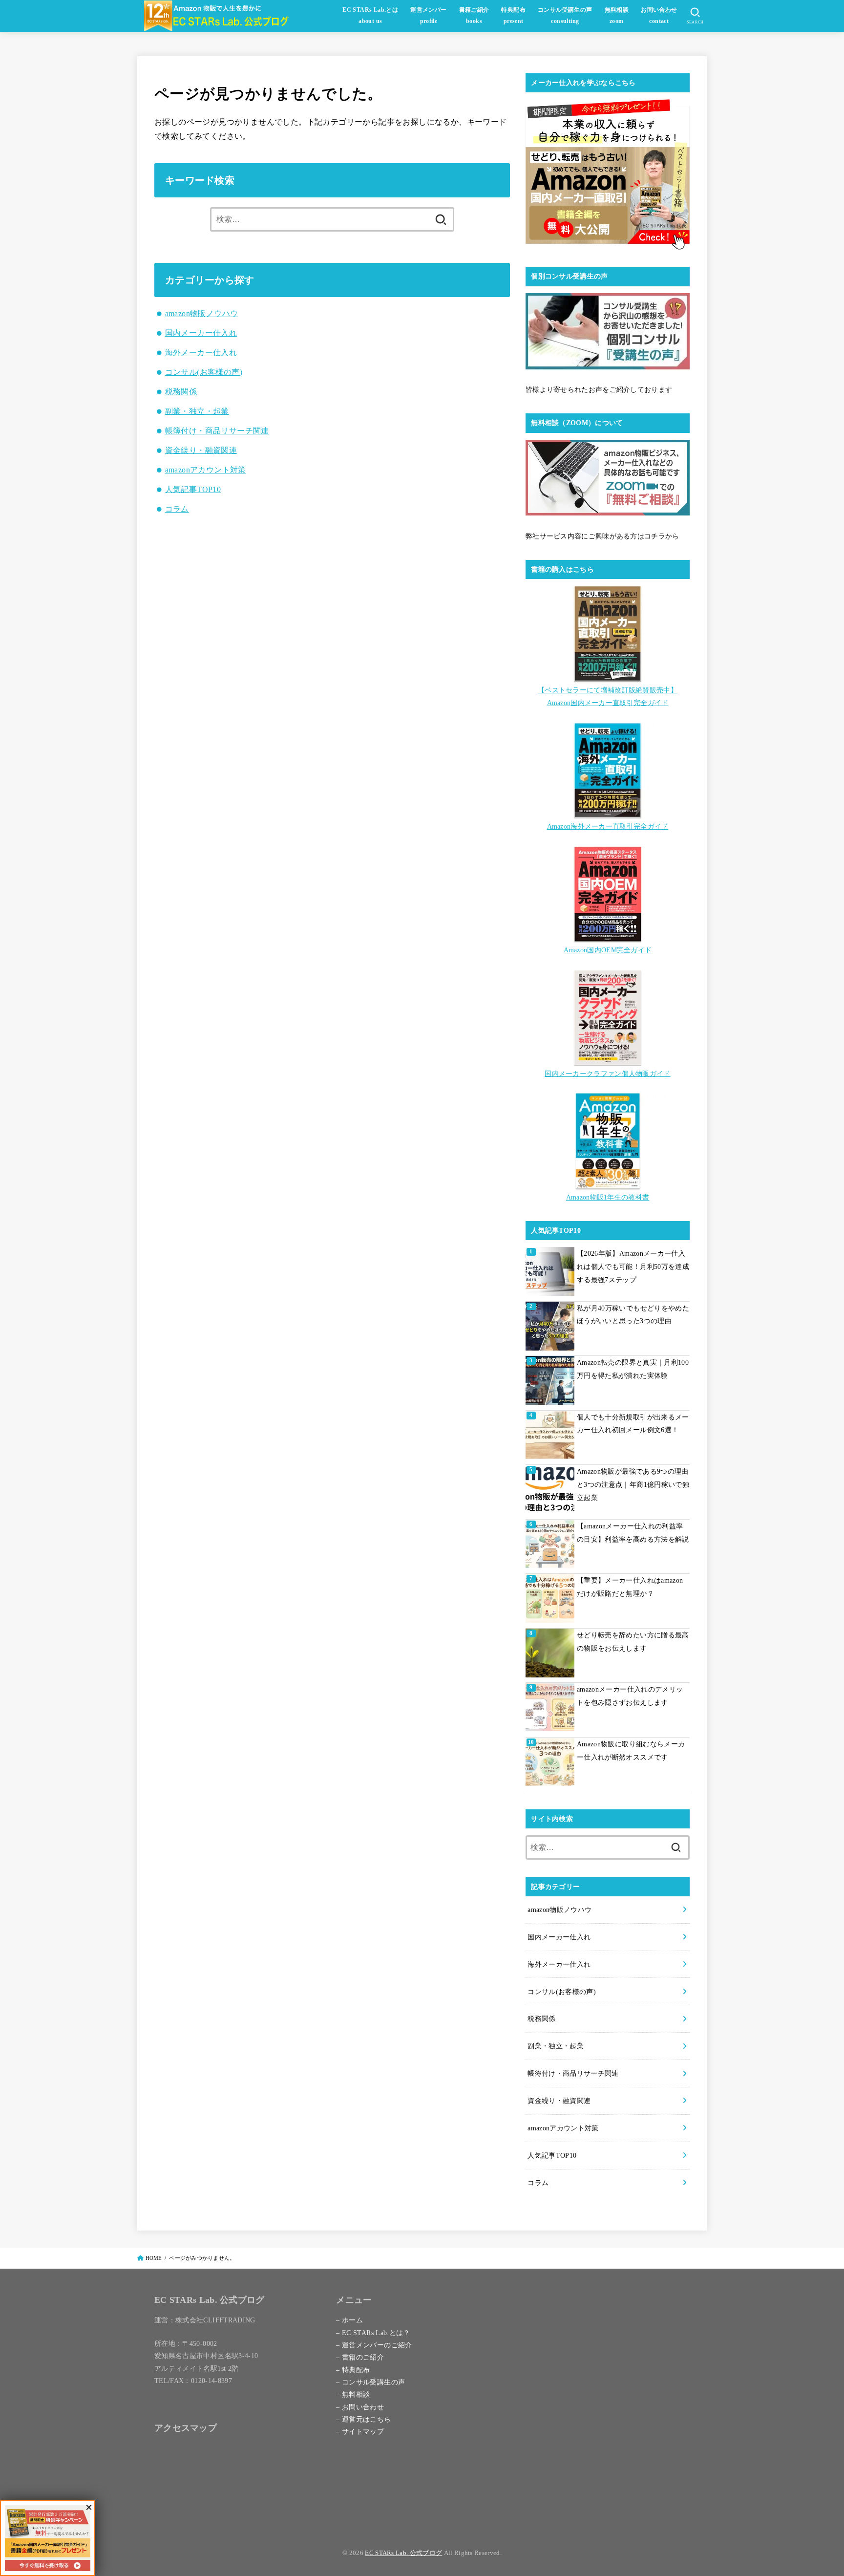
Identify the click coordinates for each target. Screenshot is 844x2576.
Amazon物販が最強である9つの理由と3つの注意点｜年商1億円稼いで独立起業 (633, 1484)
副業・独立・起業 (197, 411)
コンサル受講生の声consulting (565, 16)
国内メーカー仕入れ (201, 333)
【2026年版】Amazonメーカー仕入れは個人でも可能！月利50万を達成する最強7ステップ (633, 1266)
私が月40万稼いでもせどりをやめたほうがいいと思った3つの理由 (633, 1315)
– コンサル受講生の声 (370, 2382)
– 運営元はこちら (363, 2419)
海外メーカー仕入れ (201, 353)
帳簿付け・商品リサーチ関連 (217, 431)
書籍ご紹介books (474, 16)
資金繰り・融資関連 (201, 450)
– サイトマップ (360, 2431)
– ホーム (349, 2320)
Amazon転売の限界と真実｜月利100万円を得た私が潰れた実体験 (633, 1369)
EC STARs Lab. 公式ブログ (403, 2553)
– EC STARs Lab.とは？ (373, 2333)
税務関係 (181, 392)
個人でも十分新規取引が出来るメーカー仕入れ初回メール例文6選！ (633, 1424)
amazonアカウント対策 (206, 470)
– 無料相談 (353, 2394)
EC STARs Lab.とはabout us (370, 16)
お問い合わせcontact (659, 16)
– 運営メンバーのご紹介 (374, 2345)
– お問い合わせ (360, 2407)
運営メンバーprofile (428, 16)
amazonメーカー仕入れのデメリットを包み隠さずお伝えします (630, 1696)
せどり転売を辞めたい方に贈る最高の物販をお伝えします (633, 1642)
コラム (177, 509)
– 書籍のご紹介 (360, 2357)
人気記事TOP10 (193, 489)
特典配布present (513, 16)
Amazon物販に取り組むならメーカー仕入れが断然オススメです (631, 1750)
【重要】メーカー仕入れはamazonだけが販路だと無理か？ (630, 1587)
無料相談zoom (617, 16)
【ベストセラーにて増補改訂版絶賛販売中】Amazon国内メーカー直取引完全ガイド (608, 696)
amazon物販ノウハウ (202, 313)
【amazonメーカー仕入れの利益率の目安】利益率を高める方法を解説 (633, 1533)
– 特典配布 (353, 2370)
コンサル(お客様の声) (204, 372)
